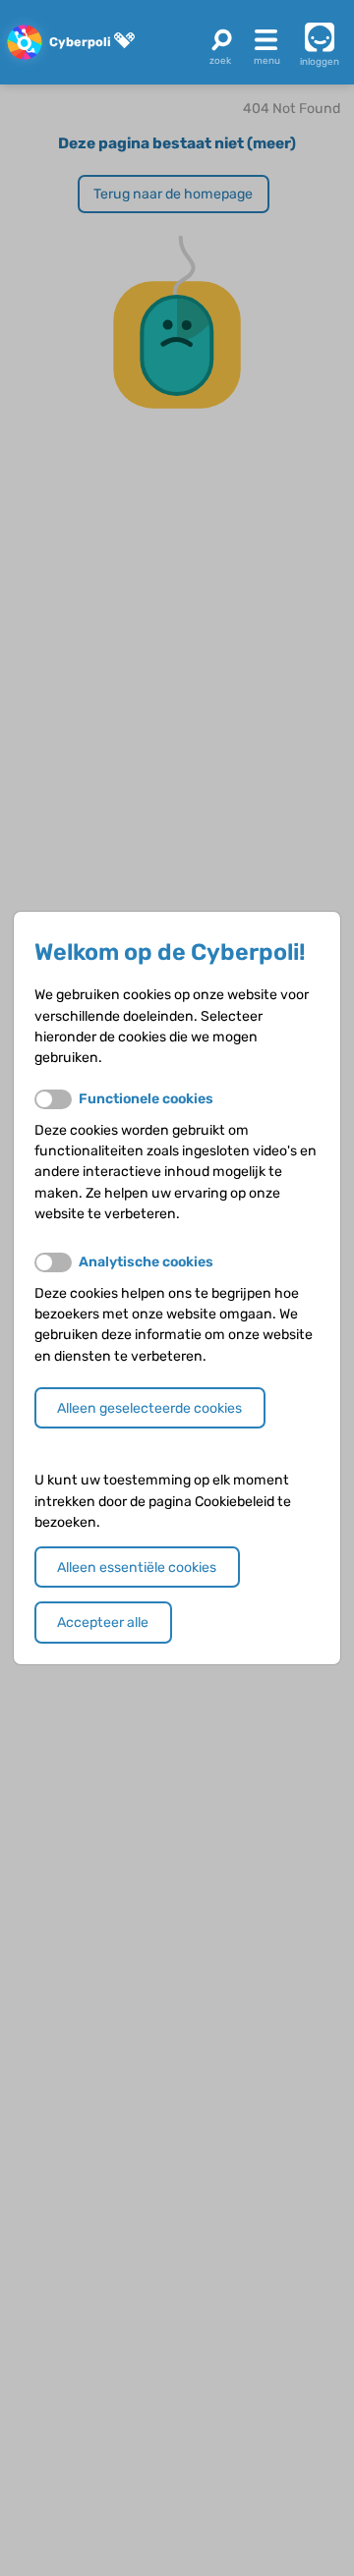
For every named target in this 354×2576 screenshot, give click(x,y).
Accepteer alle (103, 1623)
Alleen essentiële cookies (137, 1568)
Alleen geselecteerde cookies (149, 1408)
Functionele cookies (146, 1099)
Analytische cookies (146, 1262)
